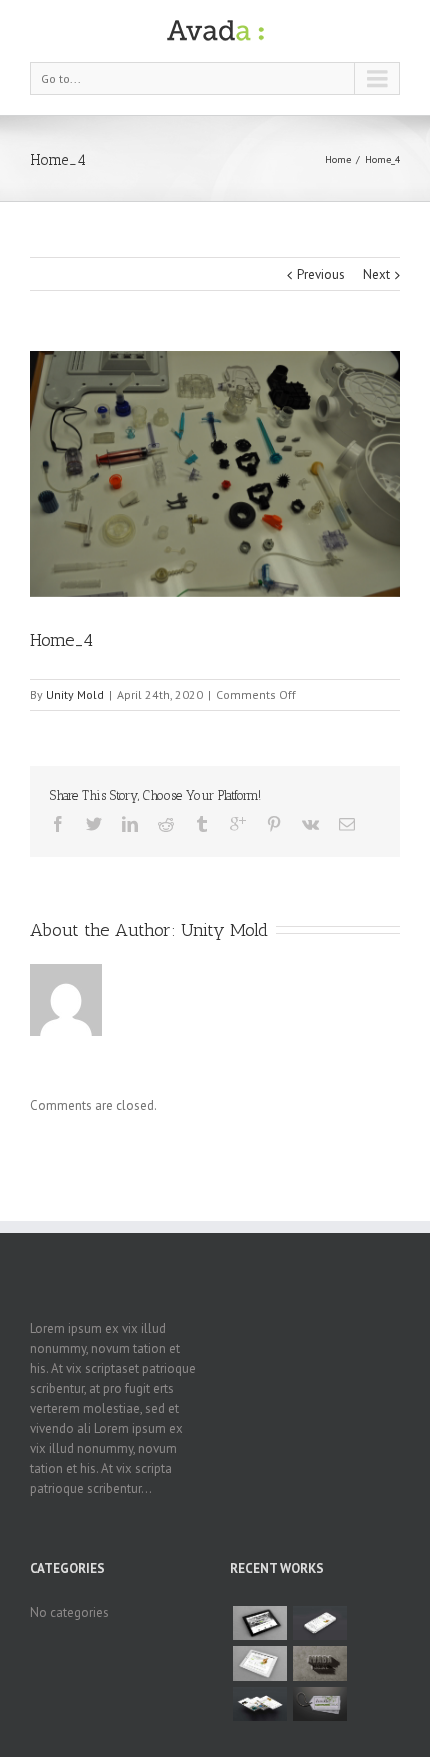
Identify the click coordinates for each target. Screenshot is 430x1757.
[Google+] (238, 824)
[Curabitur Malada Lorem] (260, 1704)
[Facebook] (58, 824)
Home (338, 159)
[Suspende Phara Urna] (320, 1704)
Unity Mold (75, 694)
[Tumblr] (202, 824)
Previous (321, 274)
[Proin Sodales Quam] (260, 1663)
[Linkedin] (130, 824)
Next (376, 274)
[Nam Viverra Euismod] (320, 1663)
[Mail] (347, 824)
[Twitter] (94, 824)
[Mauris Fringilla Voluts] (320, 1623)
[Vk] (310, 824)
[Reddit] (166, 824)
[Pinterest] (274, 824)
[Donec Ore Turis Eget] (260, 1623)
